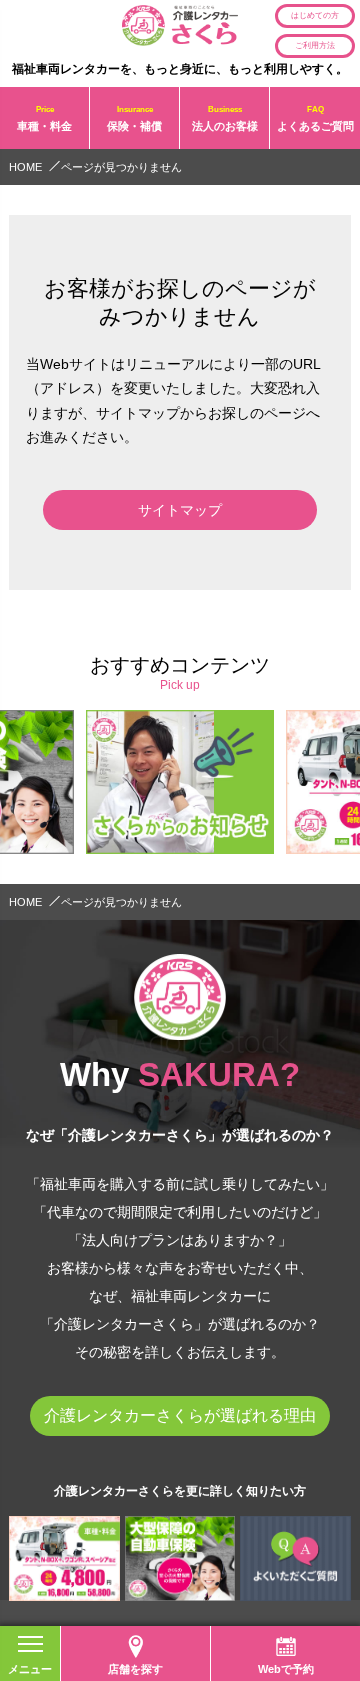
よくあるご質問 (315, 117)
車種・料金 (44, 117)
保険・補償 (134, 117)
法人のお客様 (225, 117)
